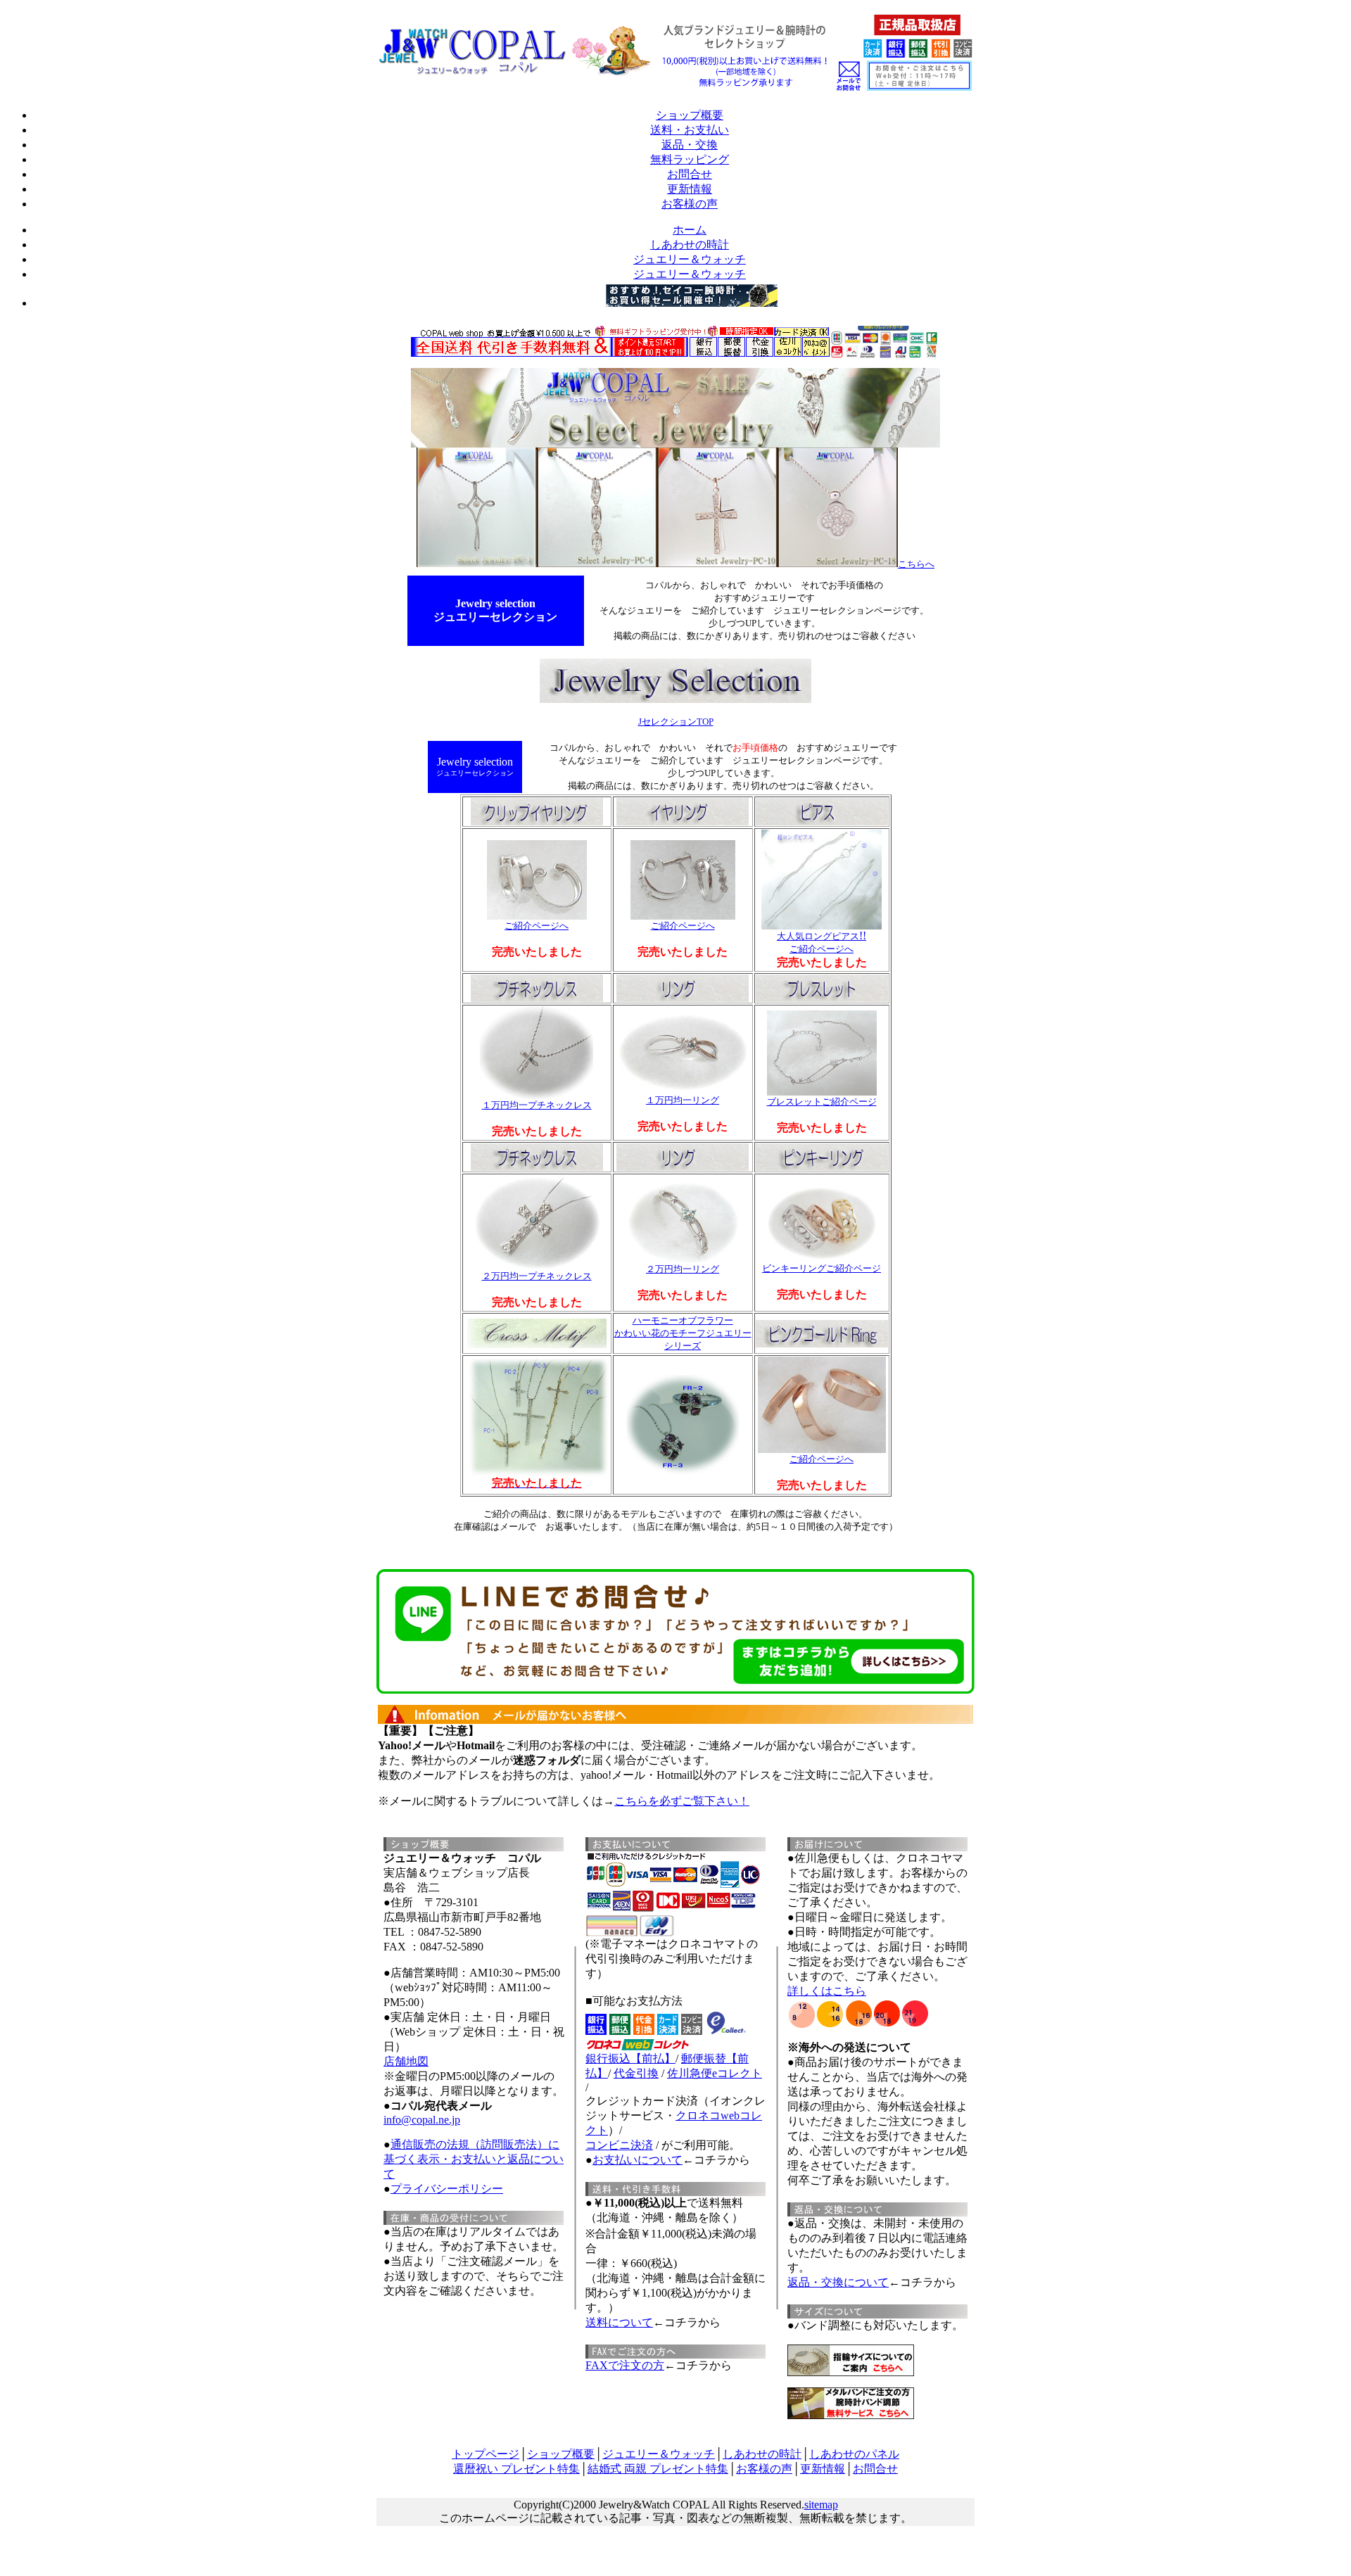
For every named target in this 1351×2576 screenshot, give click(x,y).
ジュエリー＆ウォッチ (659, 2454)
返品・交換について (838, 2282)
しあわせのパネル (854, 2454)
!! (822, 942)
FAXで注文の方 (625, 2365)
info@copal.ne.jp (422, 2120)
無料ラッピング (690, 159)
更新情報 (690, 189)
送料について (619, 2322)
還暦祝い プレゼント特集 (516, 2469)
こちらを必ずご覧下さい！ (682, 1801)
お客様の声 (690, 204)
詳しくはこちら (827, 1991)
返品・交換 (690, 145)
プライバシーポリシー (447, 2189)
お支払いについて (638, 2160)
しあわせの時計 (762, 2454)
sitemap (821, 2505)
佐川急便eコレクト (715, 2073)
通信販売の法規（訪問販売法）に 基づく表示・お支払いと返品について (474, 2159)
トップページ (486, 2454)
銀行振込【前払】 (630, 2058)
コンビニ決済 (619, 2145)
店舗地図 (406, 2061)
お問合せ (690, 174)
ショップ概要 (690, 115)
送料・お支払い (690, 130)
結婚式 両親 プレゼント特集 (658, 2469)
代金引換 (636, 2073)
